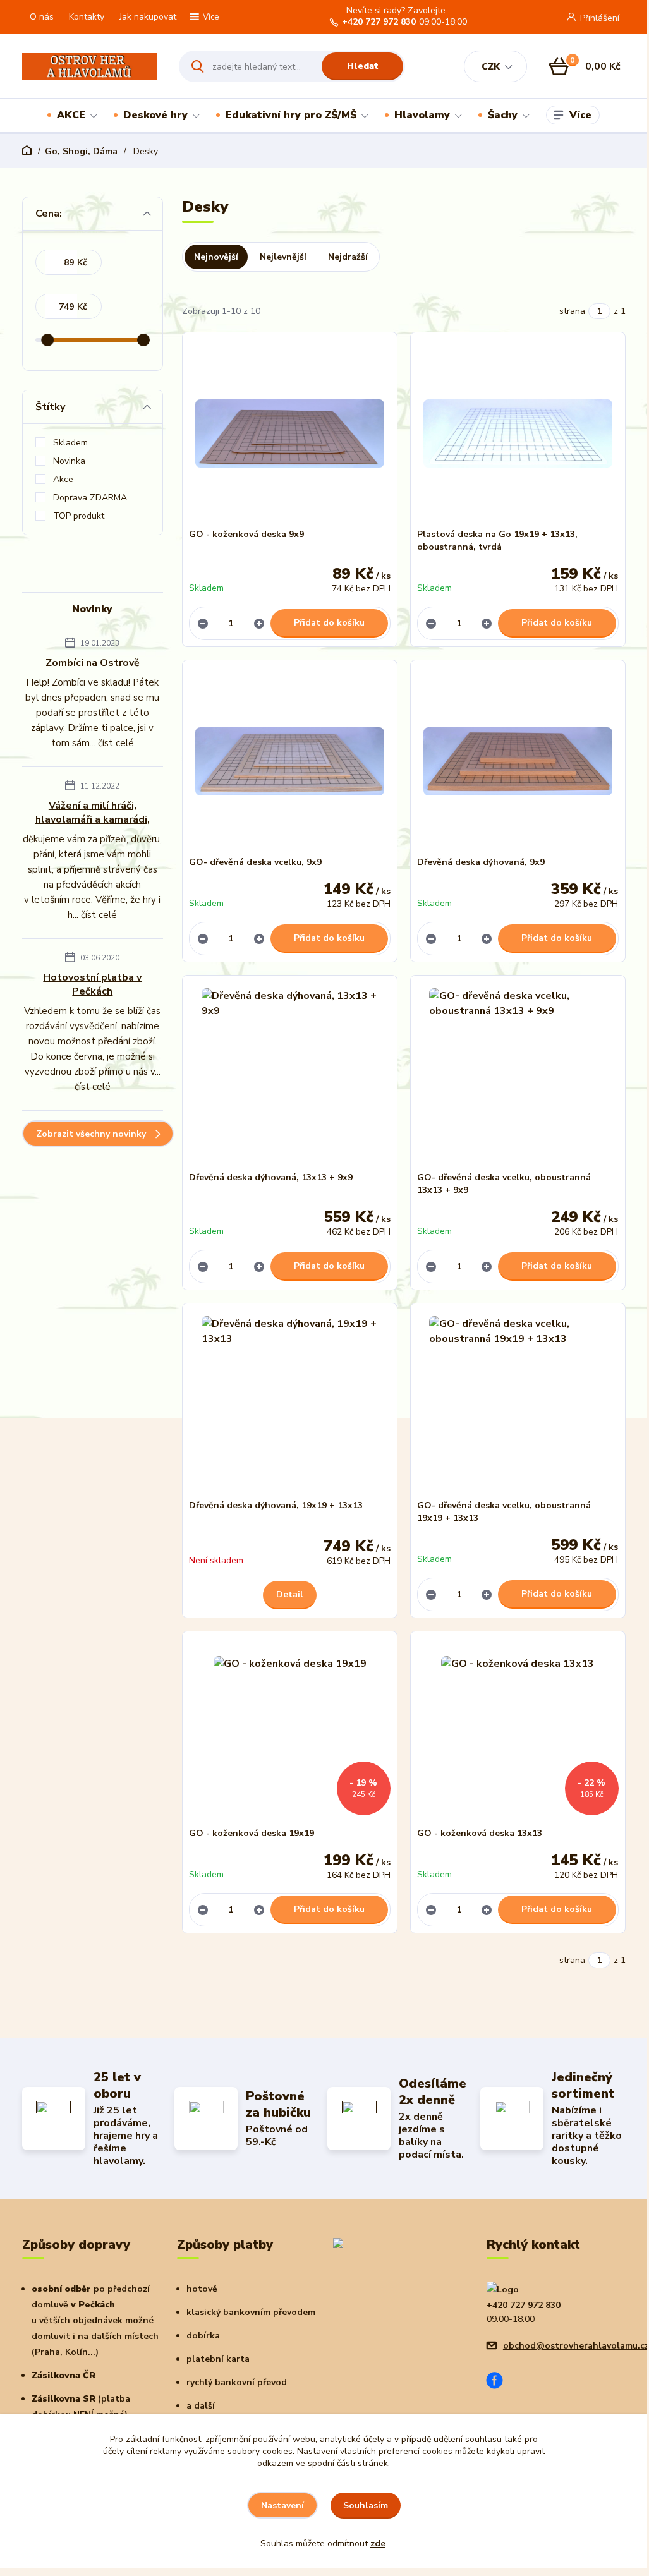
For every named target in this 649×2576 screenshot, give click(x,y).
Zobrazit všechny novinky (91, 1134)
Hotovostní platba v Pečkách (92, 984)
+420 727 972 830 (379, 22)
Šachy (503, 115)
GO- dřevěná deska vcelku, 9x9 (255, 862)
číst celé (116, 743)
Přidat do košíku (329, 623)
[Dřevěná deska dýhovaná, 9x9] (518, 761)
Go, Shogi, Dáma (81, 151)
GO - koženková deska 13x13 (480, 1833)
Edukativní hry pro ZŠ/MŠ (291, 115)
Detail (290, 1594)
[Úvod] (89, 67)
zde (378, 2543)
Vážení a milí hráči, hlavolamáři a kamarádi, (93, 813)
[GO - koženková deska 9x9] (290, 433)
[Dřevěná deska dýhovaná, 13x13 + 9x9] (290, 1077)
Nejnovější (216, 257)
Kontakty (87, 17)
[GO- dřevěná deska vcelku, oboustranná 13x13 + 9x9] (518, 1077)
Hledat (363, 66)
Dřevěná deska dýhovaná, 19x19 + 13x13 (276, 1505)
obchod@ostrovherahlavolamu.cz (576, 2346)
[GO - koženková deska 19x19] (290, 1732)
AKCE (71, 115)
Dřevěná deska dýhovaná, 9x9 (481, 862)
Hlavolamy (422, 115)
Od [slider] (48, 340)
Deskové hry (155, 115)
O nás (42, 17)
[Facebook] (499, 2382)
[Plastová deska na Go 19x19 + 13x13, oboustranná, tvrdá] (518, 433)
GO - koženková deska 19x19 (252, 1833)
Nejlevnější (283, 257)
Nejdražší (348, 257)
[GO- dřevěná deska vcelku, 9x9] (290, 761)
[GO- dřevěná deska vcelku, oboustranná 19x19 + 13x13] (518, 1405)
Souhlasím (366, 2506)
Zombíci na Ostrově (93, 663)
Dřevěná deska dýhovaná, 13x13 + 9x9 (271, 1177)
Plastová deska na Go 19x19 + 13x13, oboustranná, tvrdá (497, 541)
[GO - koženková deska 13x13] (518, 1732)
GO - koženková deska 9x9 (246, 534)
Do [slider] (143, 340)
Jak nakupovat (148, 17)
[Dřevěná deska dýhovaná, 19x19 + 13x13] (290, 1405)
